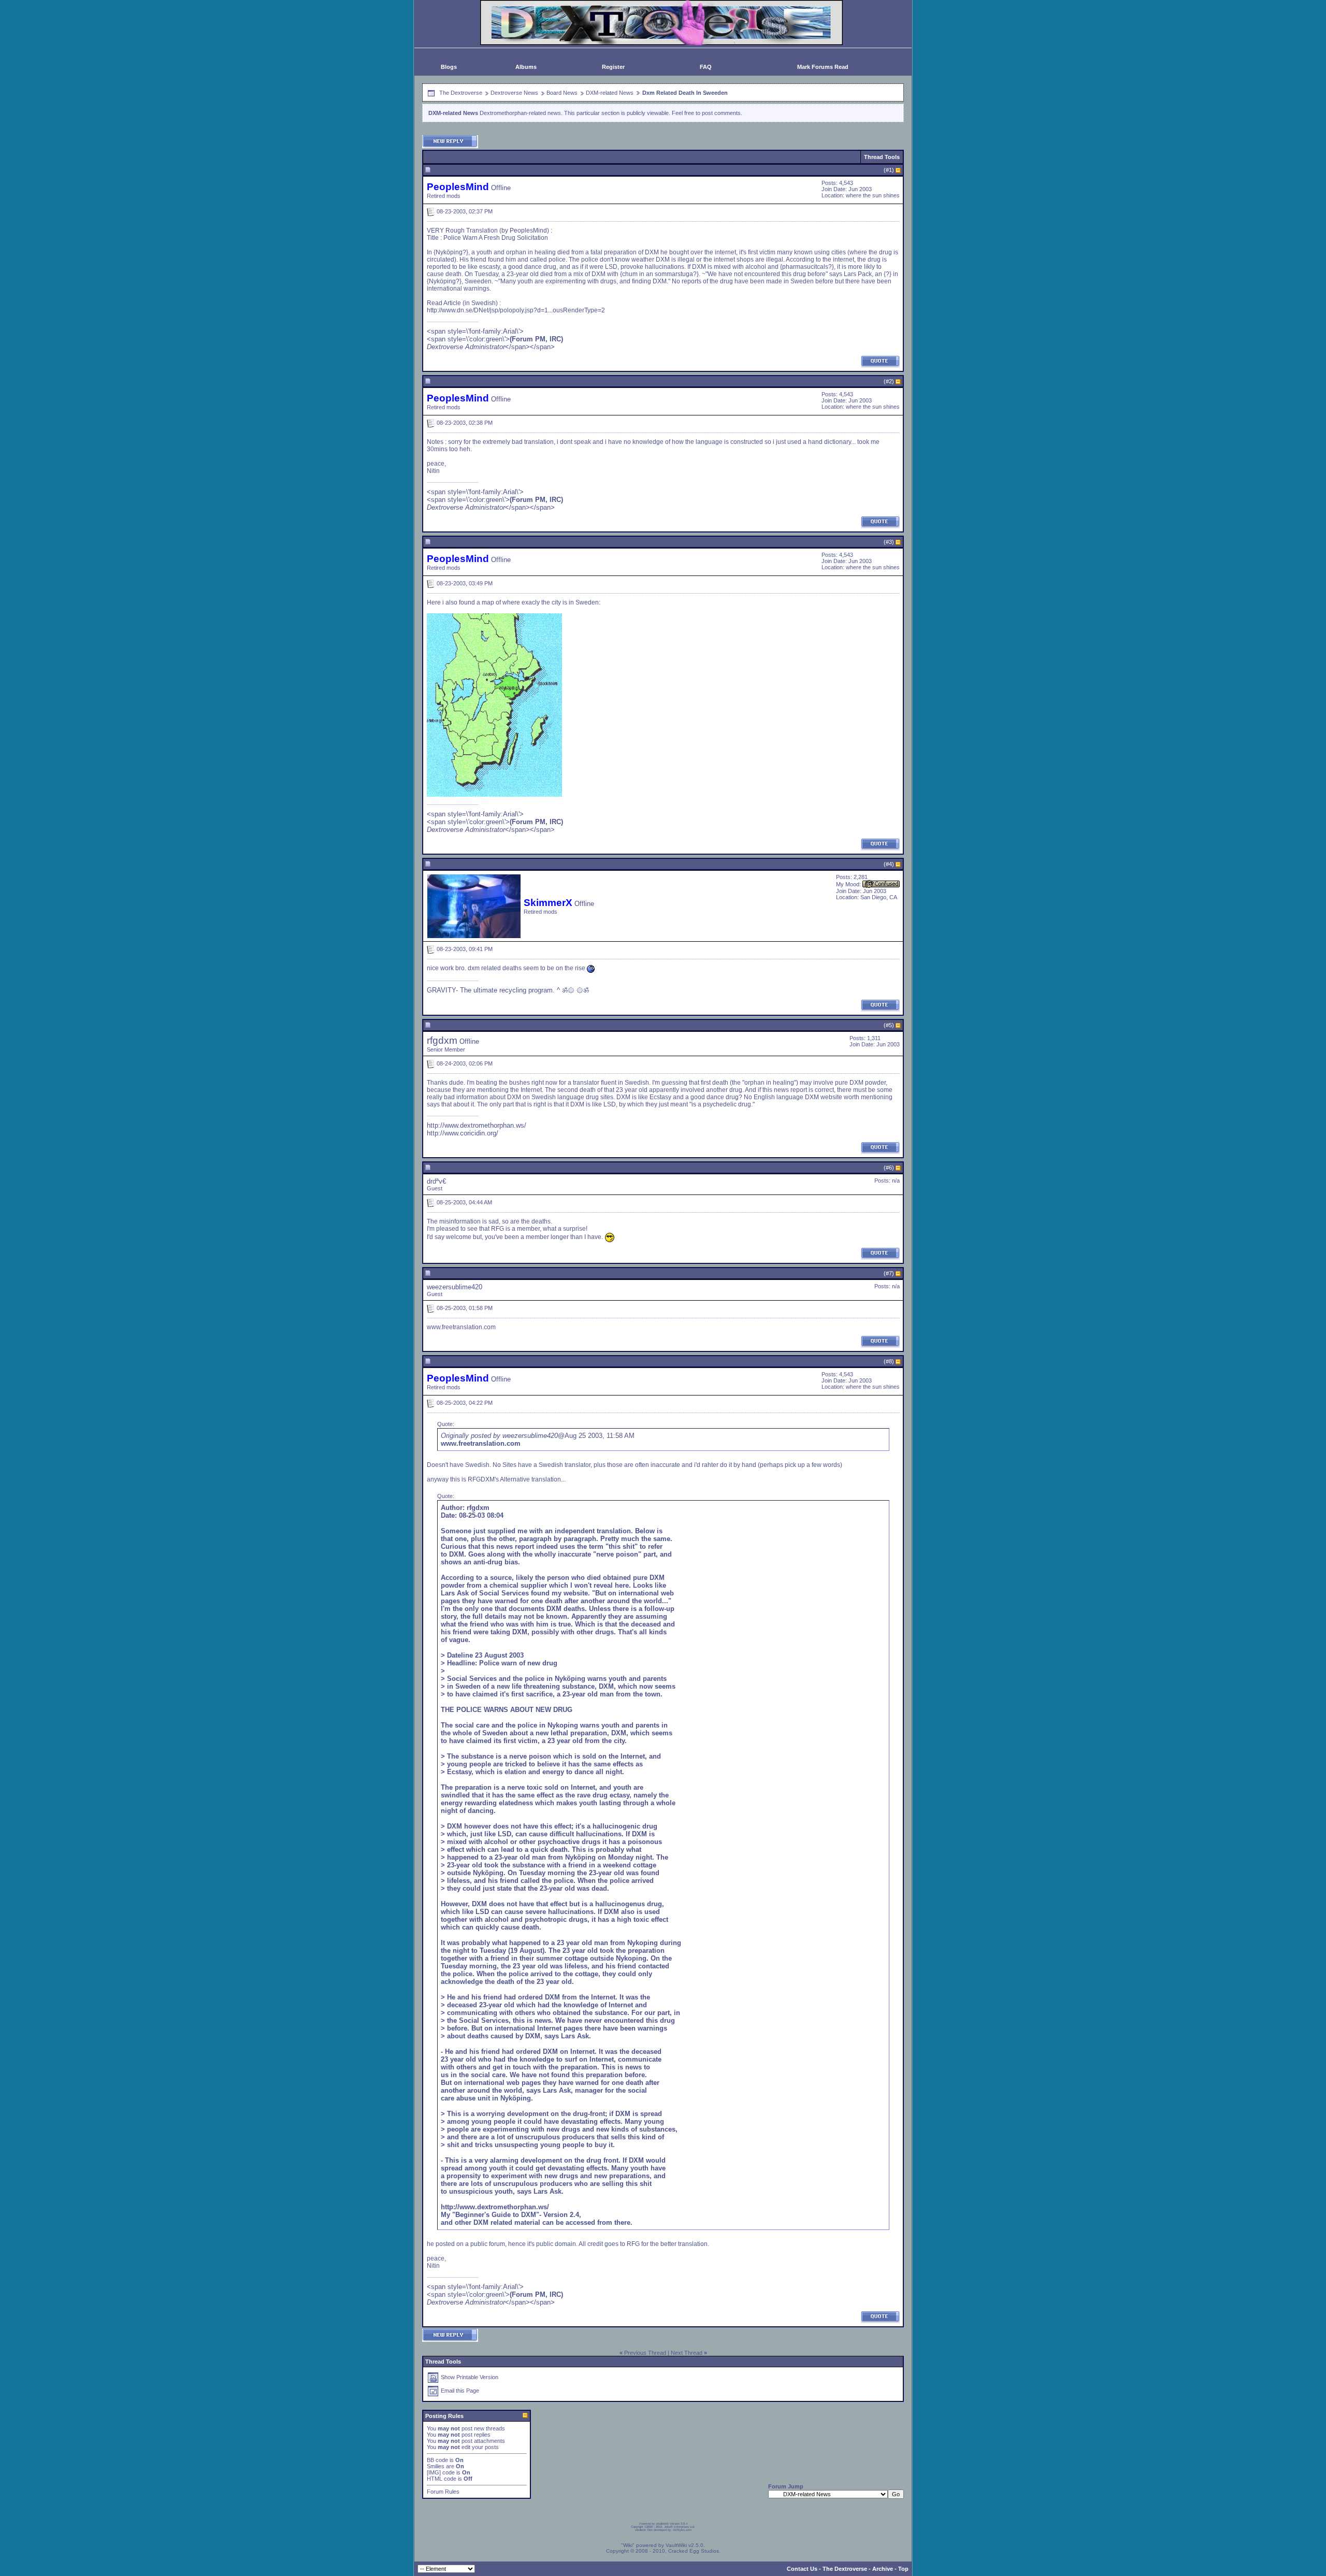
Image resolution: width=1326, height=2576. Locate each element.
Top (903, 2569)
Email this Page (460, 2391)
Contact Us (802, 2569)
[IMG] (434, 2472)
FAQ (706, 67)
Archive (883, 2569)
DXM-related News (610, 93)
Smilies (436, 2466)
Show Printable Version (470, 2377)
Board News (562, 93)
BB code (437, 2460)
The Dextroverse (461, 93)
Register (613, 67)
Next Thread (687, 2353)
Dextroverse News (514, 93)
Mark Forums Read (823, 67)
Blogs (449, 67)
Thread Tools (882, 157)
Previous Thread (645, 2353)
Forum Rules (443, 2492)
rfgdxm (442, 1040)
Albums (526, 67)
